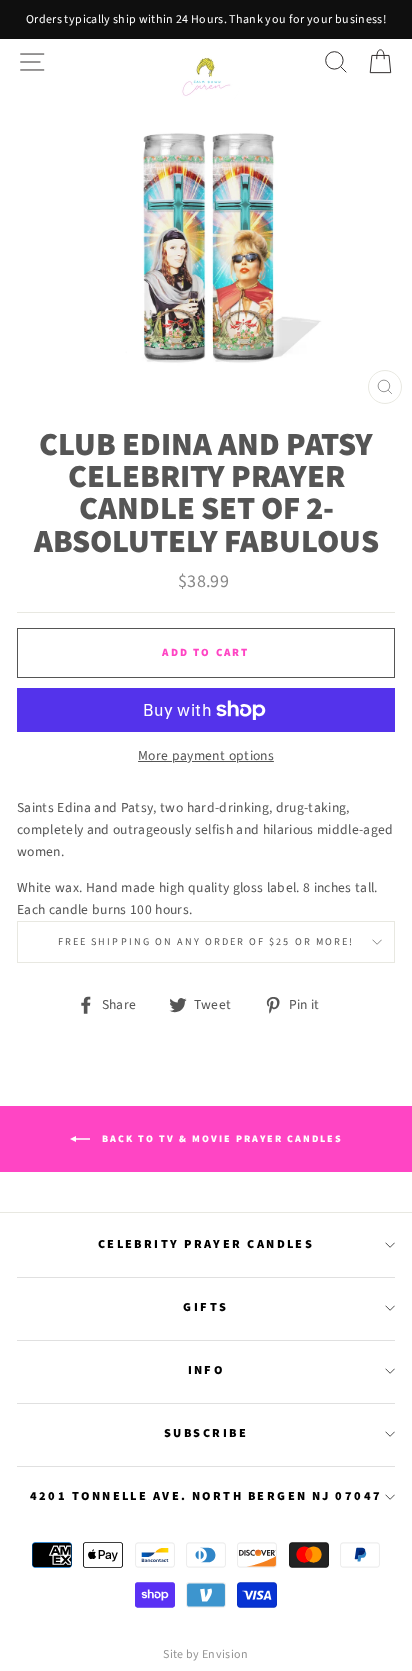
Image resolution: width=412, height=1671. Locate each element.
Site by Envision (205, 1654)
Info (206, 1370)
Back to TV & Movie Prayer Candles (220, 1138)
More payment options (206, 755)
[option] (206, 19)
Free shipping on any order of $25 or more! (206, 942)
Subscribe (206, 1433)
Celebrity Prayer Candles (206, 1244)
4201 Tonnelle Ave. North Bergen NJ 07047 (206, 1496)
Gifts (205, 1307)
